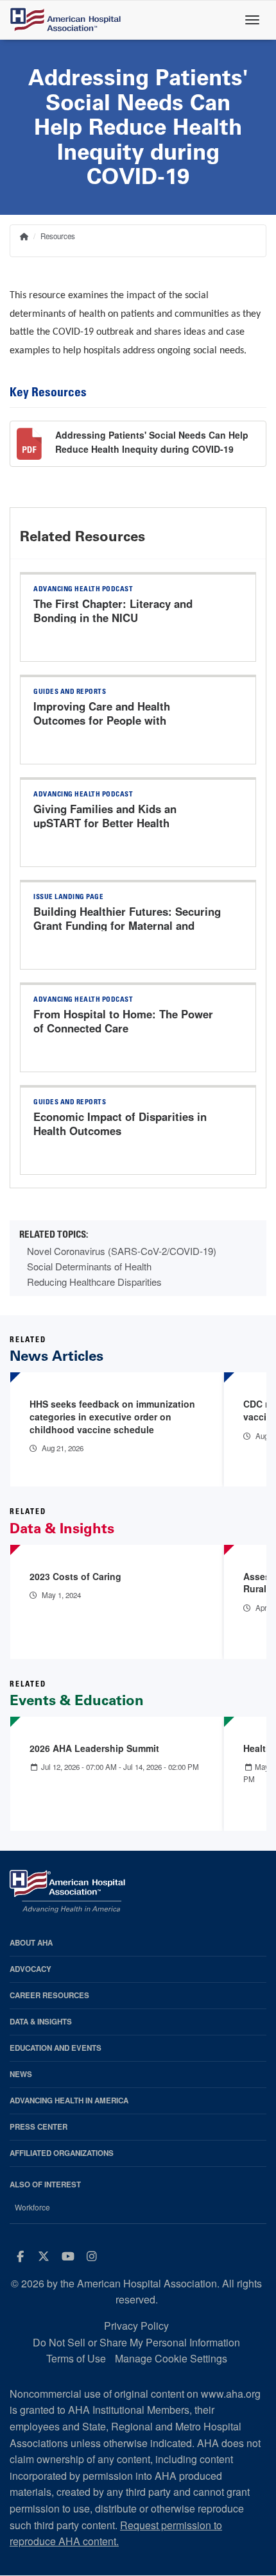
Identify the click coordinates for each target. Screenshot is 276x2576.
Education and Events (56, 2048)
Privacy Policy (136, 2326)
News (21, 2074)
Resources (58, 236)
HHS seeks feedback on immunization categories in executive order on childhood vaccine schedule (112, 1416)
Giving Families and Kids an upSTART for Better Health (105, 816)
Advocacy (30, 1969)
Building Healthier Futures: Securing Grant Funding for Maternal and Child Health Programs (127, 925)
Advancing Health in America (69, 2100)
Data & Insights (41, 2022)
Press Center (39, 2127)
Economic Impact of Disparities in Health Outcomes (120, 1124)
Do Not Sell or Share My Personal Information (136, 2342)
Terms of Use (76, 2358)
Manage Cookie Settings (171, 2358)
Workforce (32, 2207)
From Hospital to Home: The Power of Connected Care (123, 1021)
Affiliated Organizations (62, 2153)
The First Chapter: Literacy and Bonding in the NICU (113, 610)
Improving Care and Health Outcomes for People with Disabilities (102, 720)
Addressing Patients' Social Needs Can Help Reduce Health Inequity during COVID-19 (152, 442)
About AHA (31, 1943)
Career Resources (49, 1995)
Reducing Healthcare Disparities (94, 1282)
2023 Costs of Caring (75, 1576)
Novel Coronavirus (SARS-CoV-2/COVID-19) (122, 1251)
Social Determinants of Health (89, 1266)
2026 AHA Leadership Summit (94, 1748)
